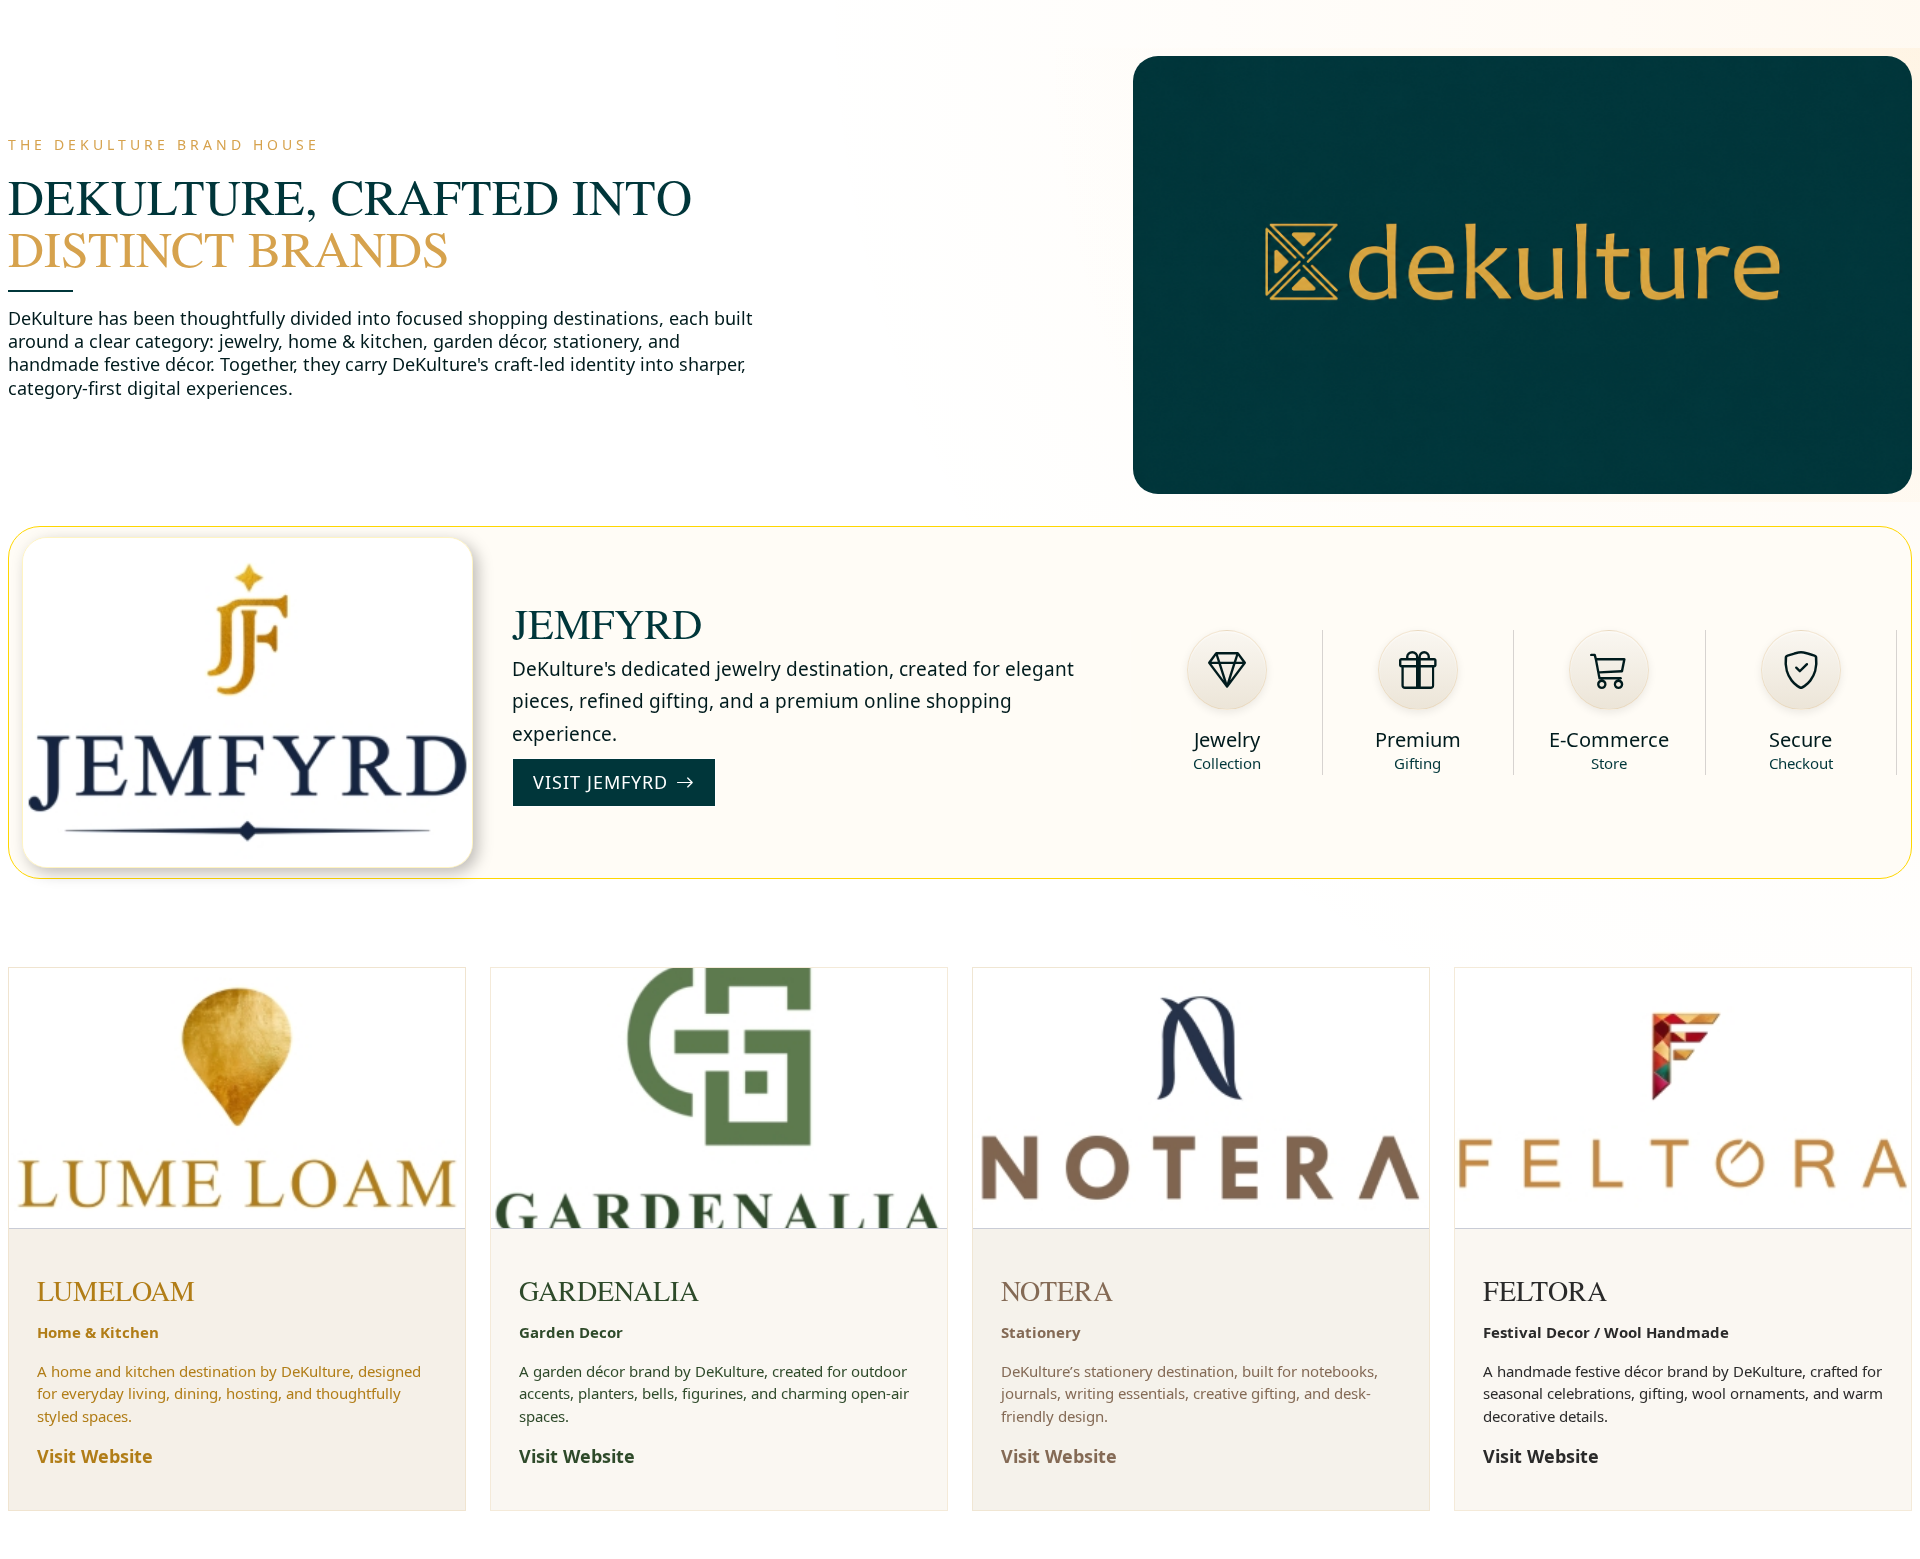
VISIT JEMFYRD (600, 782)
